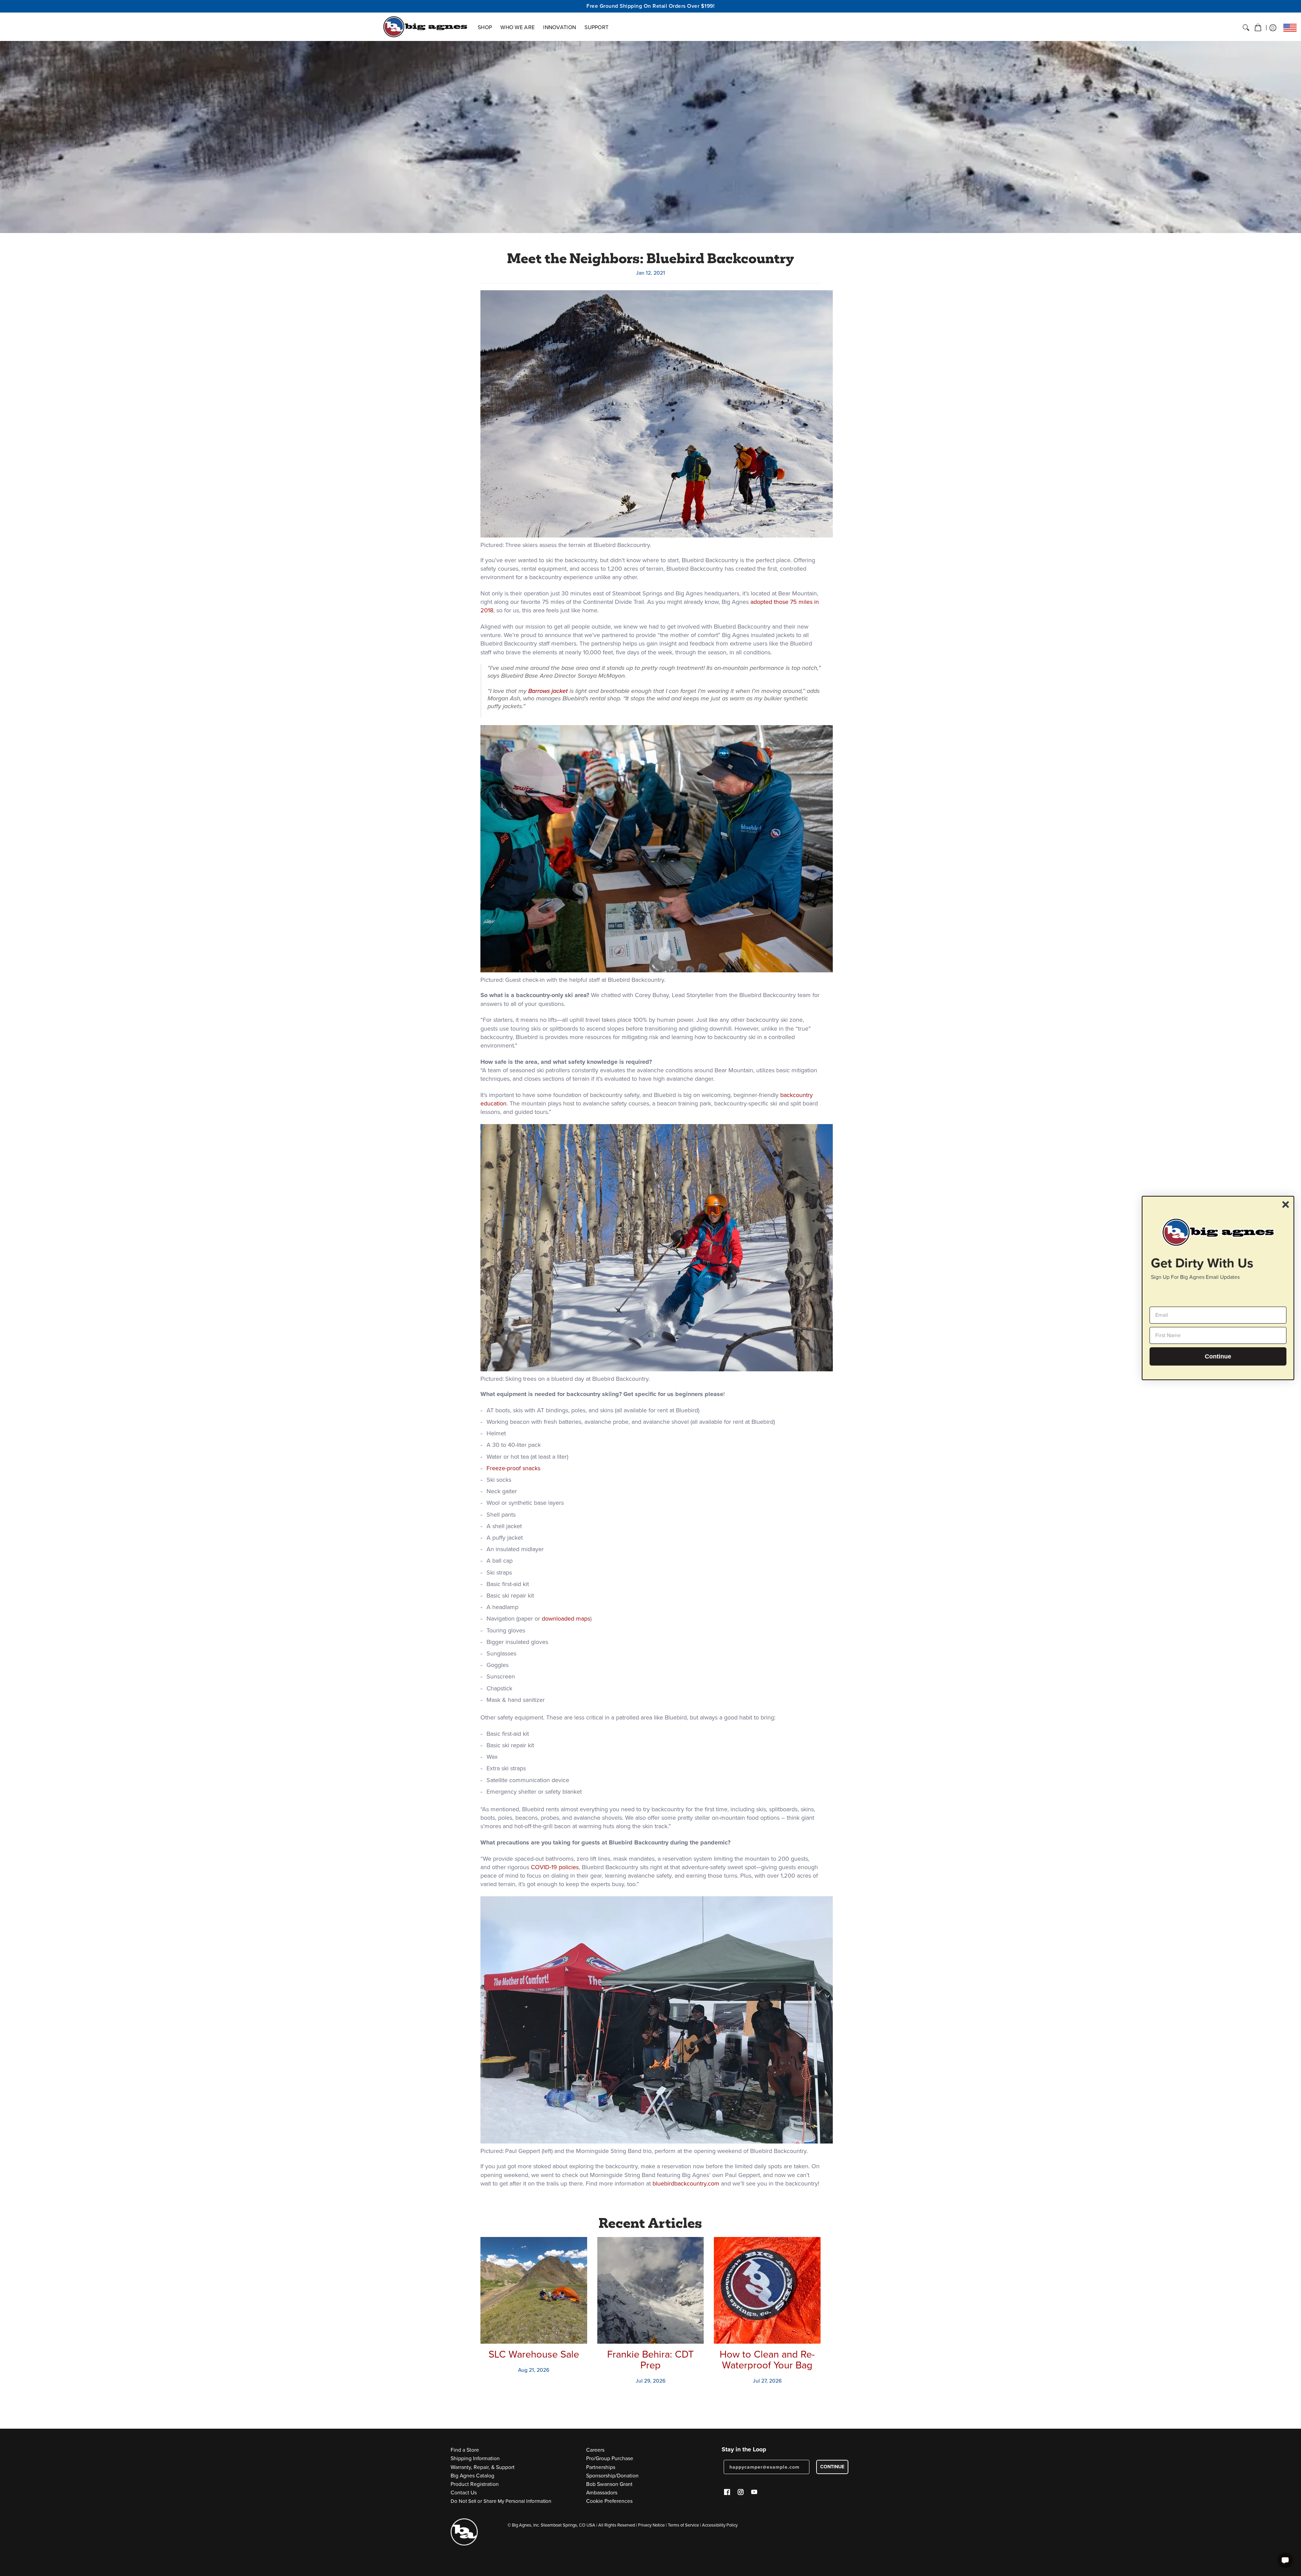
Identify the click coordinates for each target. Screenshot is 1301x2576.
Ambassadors (602, 2493)
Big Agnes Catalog (472, 2476)
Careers (595, 2450)
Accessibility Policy (720, 2525)
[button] (1258, 28)
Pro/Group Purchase (610, 2458)
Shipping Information (475, 2458)
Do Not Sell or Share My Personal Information (501, 2501)
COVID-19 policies (555, 1867)
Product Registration (475, 2484)
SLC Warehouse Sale (534, 2354)
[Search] (1246, 28)
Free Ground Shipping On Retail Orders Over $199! (650, 6)
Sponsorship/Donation (612, 2476)
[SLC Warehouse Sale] (534, 2290)
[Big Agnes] (425, 27)
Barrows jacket (548, 691)
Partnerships (601, 2467)
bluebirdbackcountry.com (686, 2183)
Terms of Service (683, 2525)
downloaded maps (566, 1619)
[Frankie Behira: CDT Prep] (651, 2290)
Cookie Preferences (609, 2501)
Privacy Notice (651, 2525)
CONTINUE (832, 2467)
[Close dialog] (1286, 1205)
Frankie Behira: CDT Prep (650, 2360)
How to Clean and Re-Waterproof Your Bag (767, 2360)
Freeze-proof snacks (513, 1468)
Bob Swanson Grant (609, 2484)
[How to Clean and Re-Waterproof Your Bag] (767, 2290)
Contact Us (464, 2493)
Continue (1218, 1356)
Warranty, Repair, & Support (483, 2467)
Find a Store (465, 2450)
